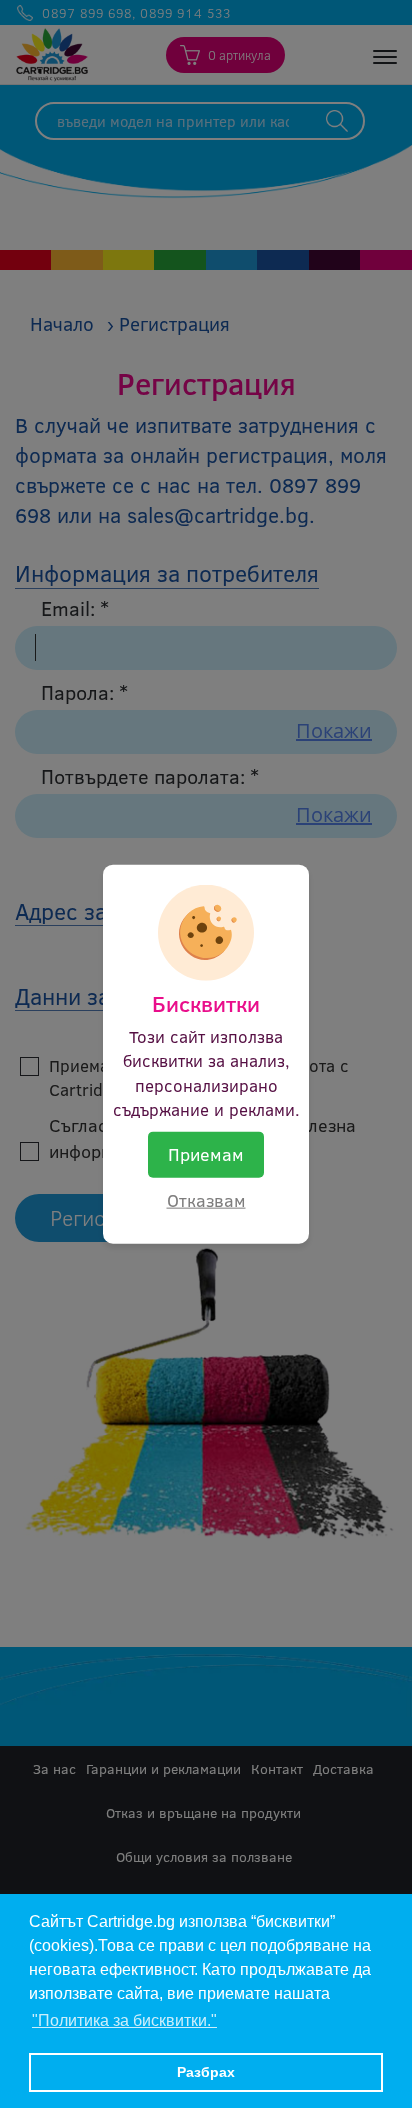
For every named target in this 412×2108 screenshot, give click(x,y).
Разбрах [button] (206, 2072)
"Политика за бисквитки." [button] (124, 2020)
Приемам (206, 1154)
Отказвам (206, 1200)
